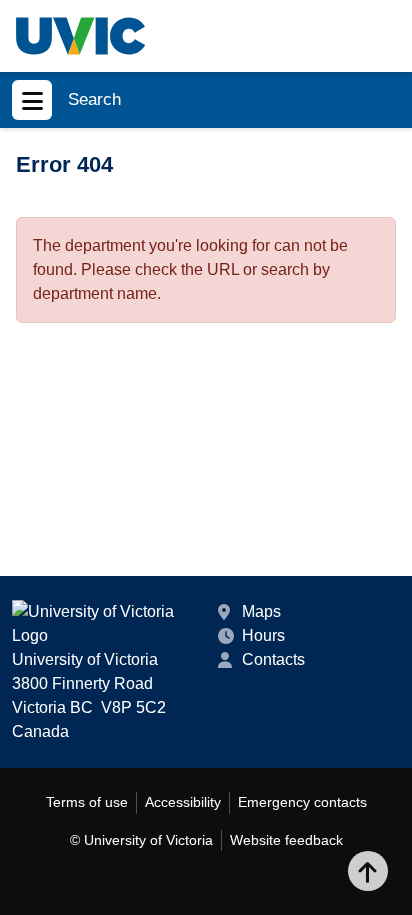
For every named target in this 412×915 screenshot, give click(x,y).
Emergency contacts (302, 802)
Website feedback (286, 840)
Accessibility (183, 802)
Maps (261, 611)
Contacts (273, 659)
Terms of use (87, 802)
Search (94, 99)
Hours (263, 635)
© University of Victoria (141, 840)
